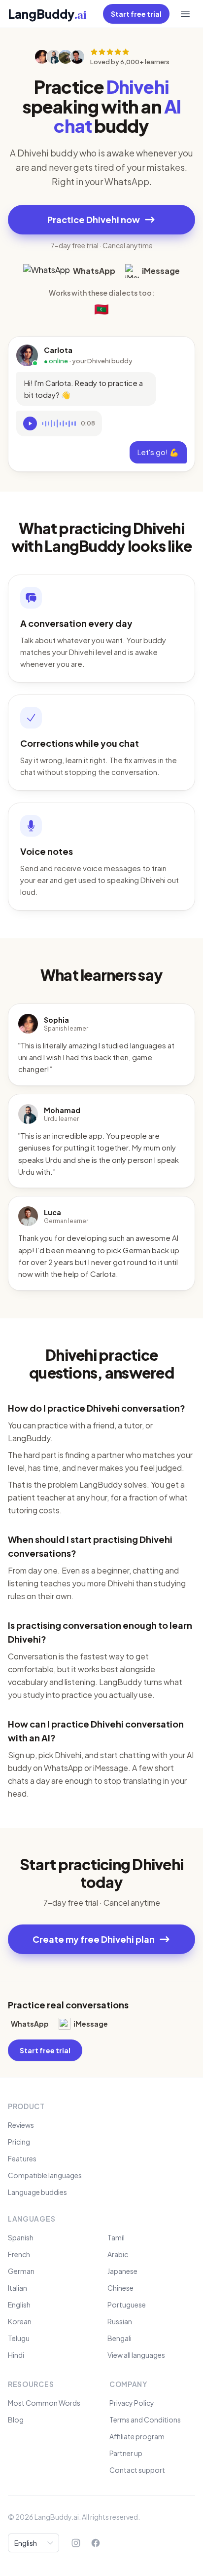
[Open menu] (185, 14)
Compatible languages (45, 2175)
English (19, 2305)
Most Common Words (44, 2403)
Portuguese (127, 2305)
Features (22, 2158)
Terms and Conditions (145, 2420)
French (19, 2254)
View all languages (136, 2355)
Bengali (119, 2338)
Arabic (118, 2254)
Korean (20, 2321)
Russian (120, 2321)
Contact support (137, 2470)
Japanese (122, 2271)
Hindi (16, 2355)
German (21, 2271)
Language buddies (37, 2192)
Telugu (19, 2338)
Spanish (21, 2237)
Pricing (19, 2142)
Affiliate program (137, 2436)
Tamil (116, 2237)
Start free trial (136, 14)
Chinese (120, 2288)
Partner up (126, 2453)
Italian (17, 2288)
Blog (16, 2420)
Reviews (21, 2125)
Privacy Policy (132, 2403)
